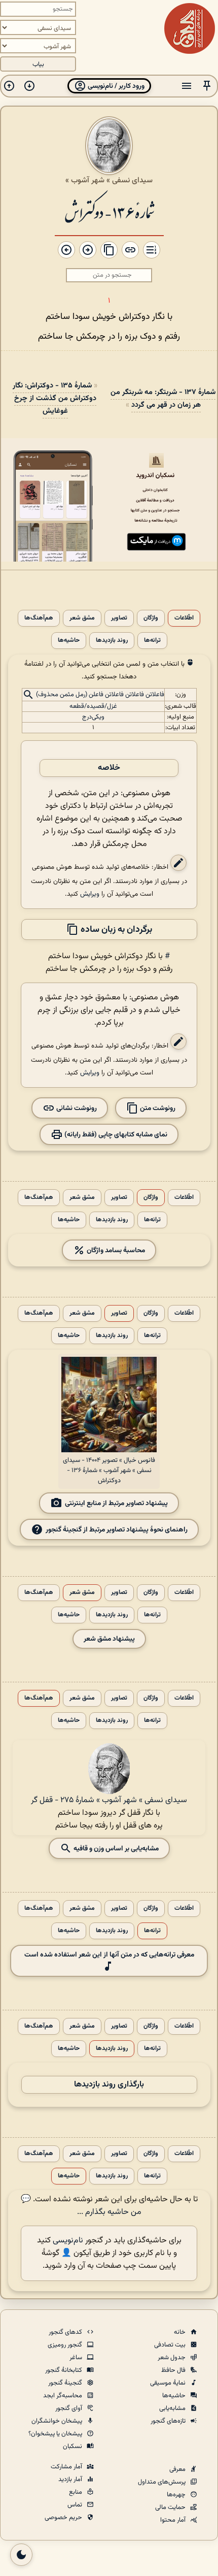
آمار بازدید (71, 2480)
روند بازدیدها (112, 641)
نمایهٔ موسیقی (169, 2383)
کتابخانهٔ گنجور (64, 2370)
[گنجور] (190, 28)
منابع (76, 2492)
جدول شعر (172, 2358)
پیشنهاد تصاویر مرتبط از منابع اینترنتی (116, 1503)
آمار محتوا (174, 2520)
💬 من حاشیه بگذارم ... (81, 2206)
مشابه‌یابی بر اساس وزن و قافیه (115, 1848)
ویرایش (90, 894)
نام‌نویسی (68, 2241)
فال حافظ (174, 2370)
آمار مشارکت (67, 2467)
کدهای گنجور (66, 2332)
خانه (180, 2332)
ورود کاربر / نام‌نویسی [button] (115, 86)
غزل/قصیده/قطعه (93, 706)
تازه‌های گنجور (169, 2421)
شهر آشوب (88, 180)
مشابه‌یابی (173, 2408)
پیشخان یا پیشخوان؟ (56, 2434)
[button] (207, 86)
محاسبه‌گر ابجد (63, 2396)
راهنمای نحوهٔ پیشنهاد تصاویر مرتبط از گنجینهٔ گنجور (117, 1529)
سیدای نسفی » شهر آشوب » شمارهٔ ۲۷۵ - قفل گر (109, 1800)
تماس (76, 2505)
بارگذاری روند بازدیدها (109, 2085)
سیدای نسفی (132, 180)
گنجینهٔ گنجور (66, 2383)
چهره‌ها (177, 2495)
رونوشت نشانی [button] (76, 1108)
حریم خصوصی (64, 2518)
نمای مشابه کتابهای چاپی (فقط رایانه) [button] (115, 1134)
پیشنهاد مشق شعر (109, 1639)
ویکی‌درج (93, 717)
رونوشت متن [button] (157, 1108)
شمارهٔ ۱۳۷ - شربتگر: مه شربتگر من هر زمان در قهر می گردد (163, 399)
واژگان (151, 618)
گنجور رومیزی (66, 2345)
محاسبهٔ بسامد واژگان (115, 1250)
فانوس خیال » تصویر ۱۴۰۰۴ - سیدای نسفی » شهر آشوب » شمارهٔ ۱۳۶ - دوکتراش (109, 1471)
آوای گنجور (69, 2408)
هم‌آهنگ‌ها (39, 618)
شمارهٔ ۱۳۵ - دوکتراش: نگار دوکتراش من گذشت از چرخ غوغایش (55, 398)
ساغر (77, 2358)
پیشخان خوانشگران (58, 2421)
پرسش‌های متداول (162, 2482)
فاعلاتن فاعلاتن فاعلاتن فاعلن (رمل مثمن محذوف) (100, 695)
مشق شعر (82, 618)
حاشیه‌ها (69, 641)
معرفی (178, 2469)
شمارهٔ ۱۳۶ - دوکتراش (109, 211)
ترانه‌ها (152, 641)
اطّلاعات (184, 618)
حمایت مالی (171, 2507)
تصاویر (119, 618)
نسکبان (73, 2447)
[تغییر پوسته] (21, 2555)
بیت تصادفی (171, 2345)
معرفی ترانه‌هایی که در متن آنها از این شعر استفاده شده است (109, 1955)
